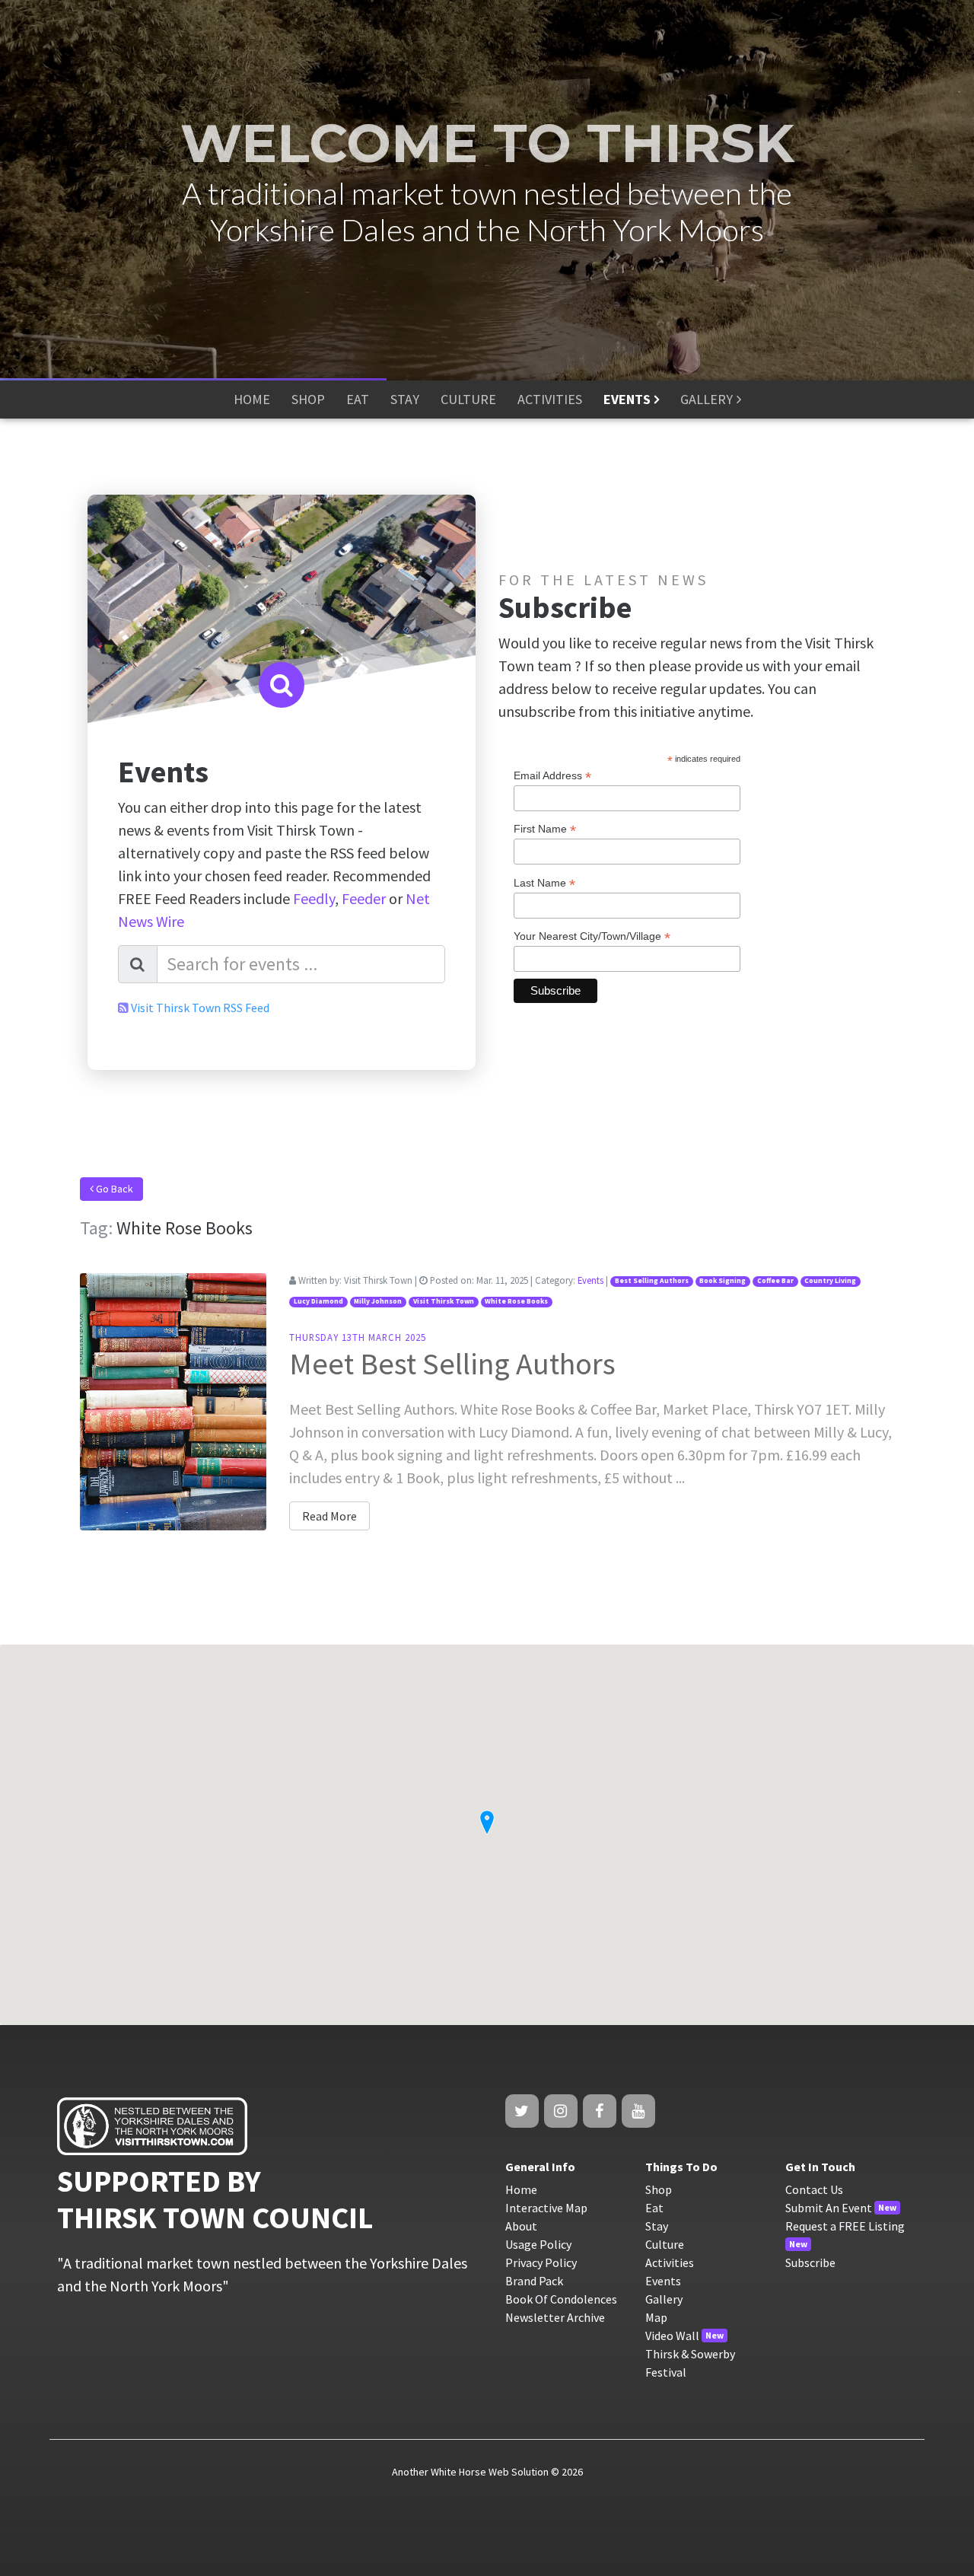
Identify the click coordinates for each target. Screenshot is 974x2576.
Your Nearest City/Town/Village (592, 936)
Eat (654, 2208)
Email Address (552, 776)
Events (590, 1280)
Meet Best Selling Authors (452, 1364)
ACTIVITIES (550, 399)
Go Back (113, 1189)
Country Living (830, 1281)
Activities (670, 2262)
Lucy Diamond (318, 1301)
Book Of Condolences (561, 2299)
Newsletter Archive (555, 2317)
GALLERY (707, 399)
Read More (329, 1516)
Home (521, 2189)
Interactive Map (546, 2208)
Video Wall (672, 2336)
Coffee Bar (775, 1281)
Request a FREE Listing (845, 2226)
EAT (358, 399)
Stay (657, 2226)
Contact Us (814, 2189)
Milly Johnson (378, 1301)
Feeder (364, 898)
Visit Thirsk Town (444, 1301)
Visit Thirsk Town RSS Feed (200, 1008)
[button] (487, 1823)
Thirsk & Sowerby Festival (690, 2363)
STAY (405, 399)
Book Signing (723, 1281)
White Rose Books (516, 1301)
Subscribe (810, 2262)
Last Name (544, 883)
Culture (665, 2244)
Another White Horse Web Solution (470, 2472)
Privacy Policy (541, 2262)
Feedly (314, 898)
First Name (545, 829)
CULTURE (468, 399)
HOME (252, 399)
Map (656, 2317)
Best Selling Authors (652, 1281)
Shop (659, 2189)
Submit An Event (829, 2208)
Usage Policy (538, 2244)
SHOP (308, 399)
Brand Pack (534, 2281)
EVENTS (627, 399)
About (521, 2226)
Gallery (664, 2299)
